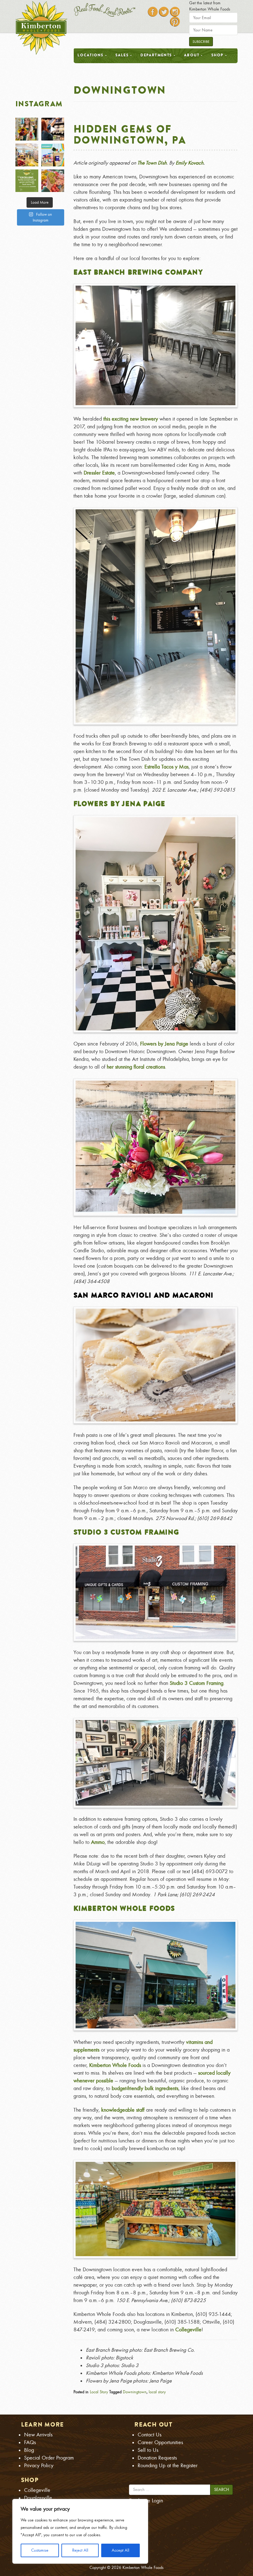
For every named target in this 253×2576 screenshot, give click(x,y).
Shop (218, 55)
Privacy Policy (39, 2466)
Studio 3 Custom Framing (126, 1532)
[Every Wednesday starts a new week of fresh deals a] (27, 155)
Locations (91, 55)
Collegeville (188, 2330)
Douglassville (38, 2498)
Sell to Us (148, 2450)
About (192, 55)
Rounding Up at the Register (168, 2466)
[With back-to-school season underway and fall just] (53, 129)
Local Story (99, 2392)
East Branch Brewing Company (138, 272)
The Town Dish (152, 163)
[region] (80, 2531)
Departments (156, 55)
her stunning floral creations (135, 1067)
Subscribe (201, 42)
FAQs (30, 2442)
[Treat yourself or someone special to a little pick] (27, 129)
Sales (122, 55)
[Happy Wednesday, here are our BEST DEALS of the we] (53, 181)
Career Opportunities (160, 2442)
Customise (40, 2550)
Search (222, 2490)
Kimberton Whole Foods (124, 1908)
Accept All (120, 2550)
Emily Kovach (189, 163)
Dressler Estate (99, 473)
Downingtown (135, 2392)
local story (157, 2392)
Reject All (80, 2550)
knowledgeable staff (123, 2110)
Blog (29, 2450)
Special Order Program (49, 2458)
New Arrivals (38, 2435)
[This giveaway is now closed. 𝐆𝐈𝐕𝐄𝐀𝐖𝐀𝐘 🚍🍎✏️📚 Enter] (53, 155)
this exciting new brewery (131, 419)
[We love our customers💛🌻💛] (27, 181)
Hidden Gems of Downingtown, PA (130, 134)
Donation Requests (157, 2458)
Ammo (98, 1842)
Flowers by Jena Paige (120, 804)
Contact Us (149, 2435)
